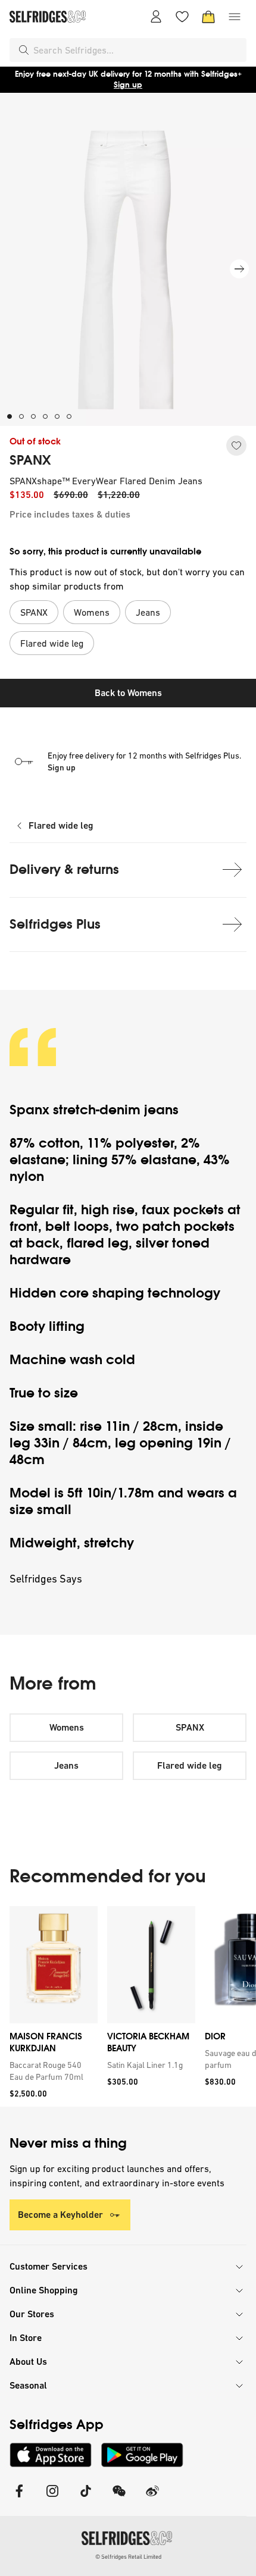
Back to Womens (128, 693)
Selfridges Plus (55, 924)
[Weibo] (152, 2498)
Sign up (128, 85)
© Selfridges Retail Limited (128, 2557)
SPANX (30, 460)
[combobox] (138, 50)
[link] (51, 2071)
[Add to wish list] (236, 446)
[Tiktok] (86, 2498)
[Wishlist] (182, 17)
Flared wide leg (61, 825)
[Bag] (208, 17)
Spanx (31, 1110)
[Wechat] (119, 2498)
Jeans (66, 1765)
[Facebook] (19, 2498)
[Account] (156, 17)
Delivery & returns (64, 869)
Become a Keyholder (60, 2215)
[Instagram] (52, 2498)
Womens (67, 1727)
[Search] (24, 50)
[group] (128, 2006)
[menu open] (235, 17)
